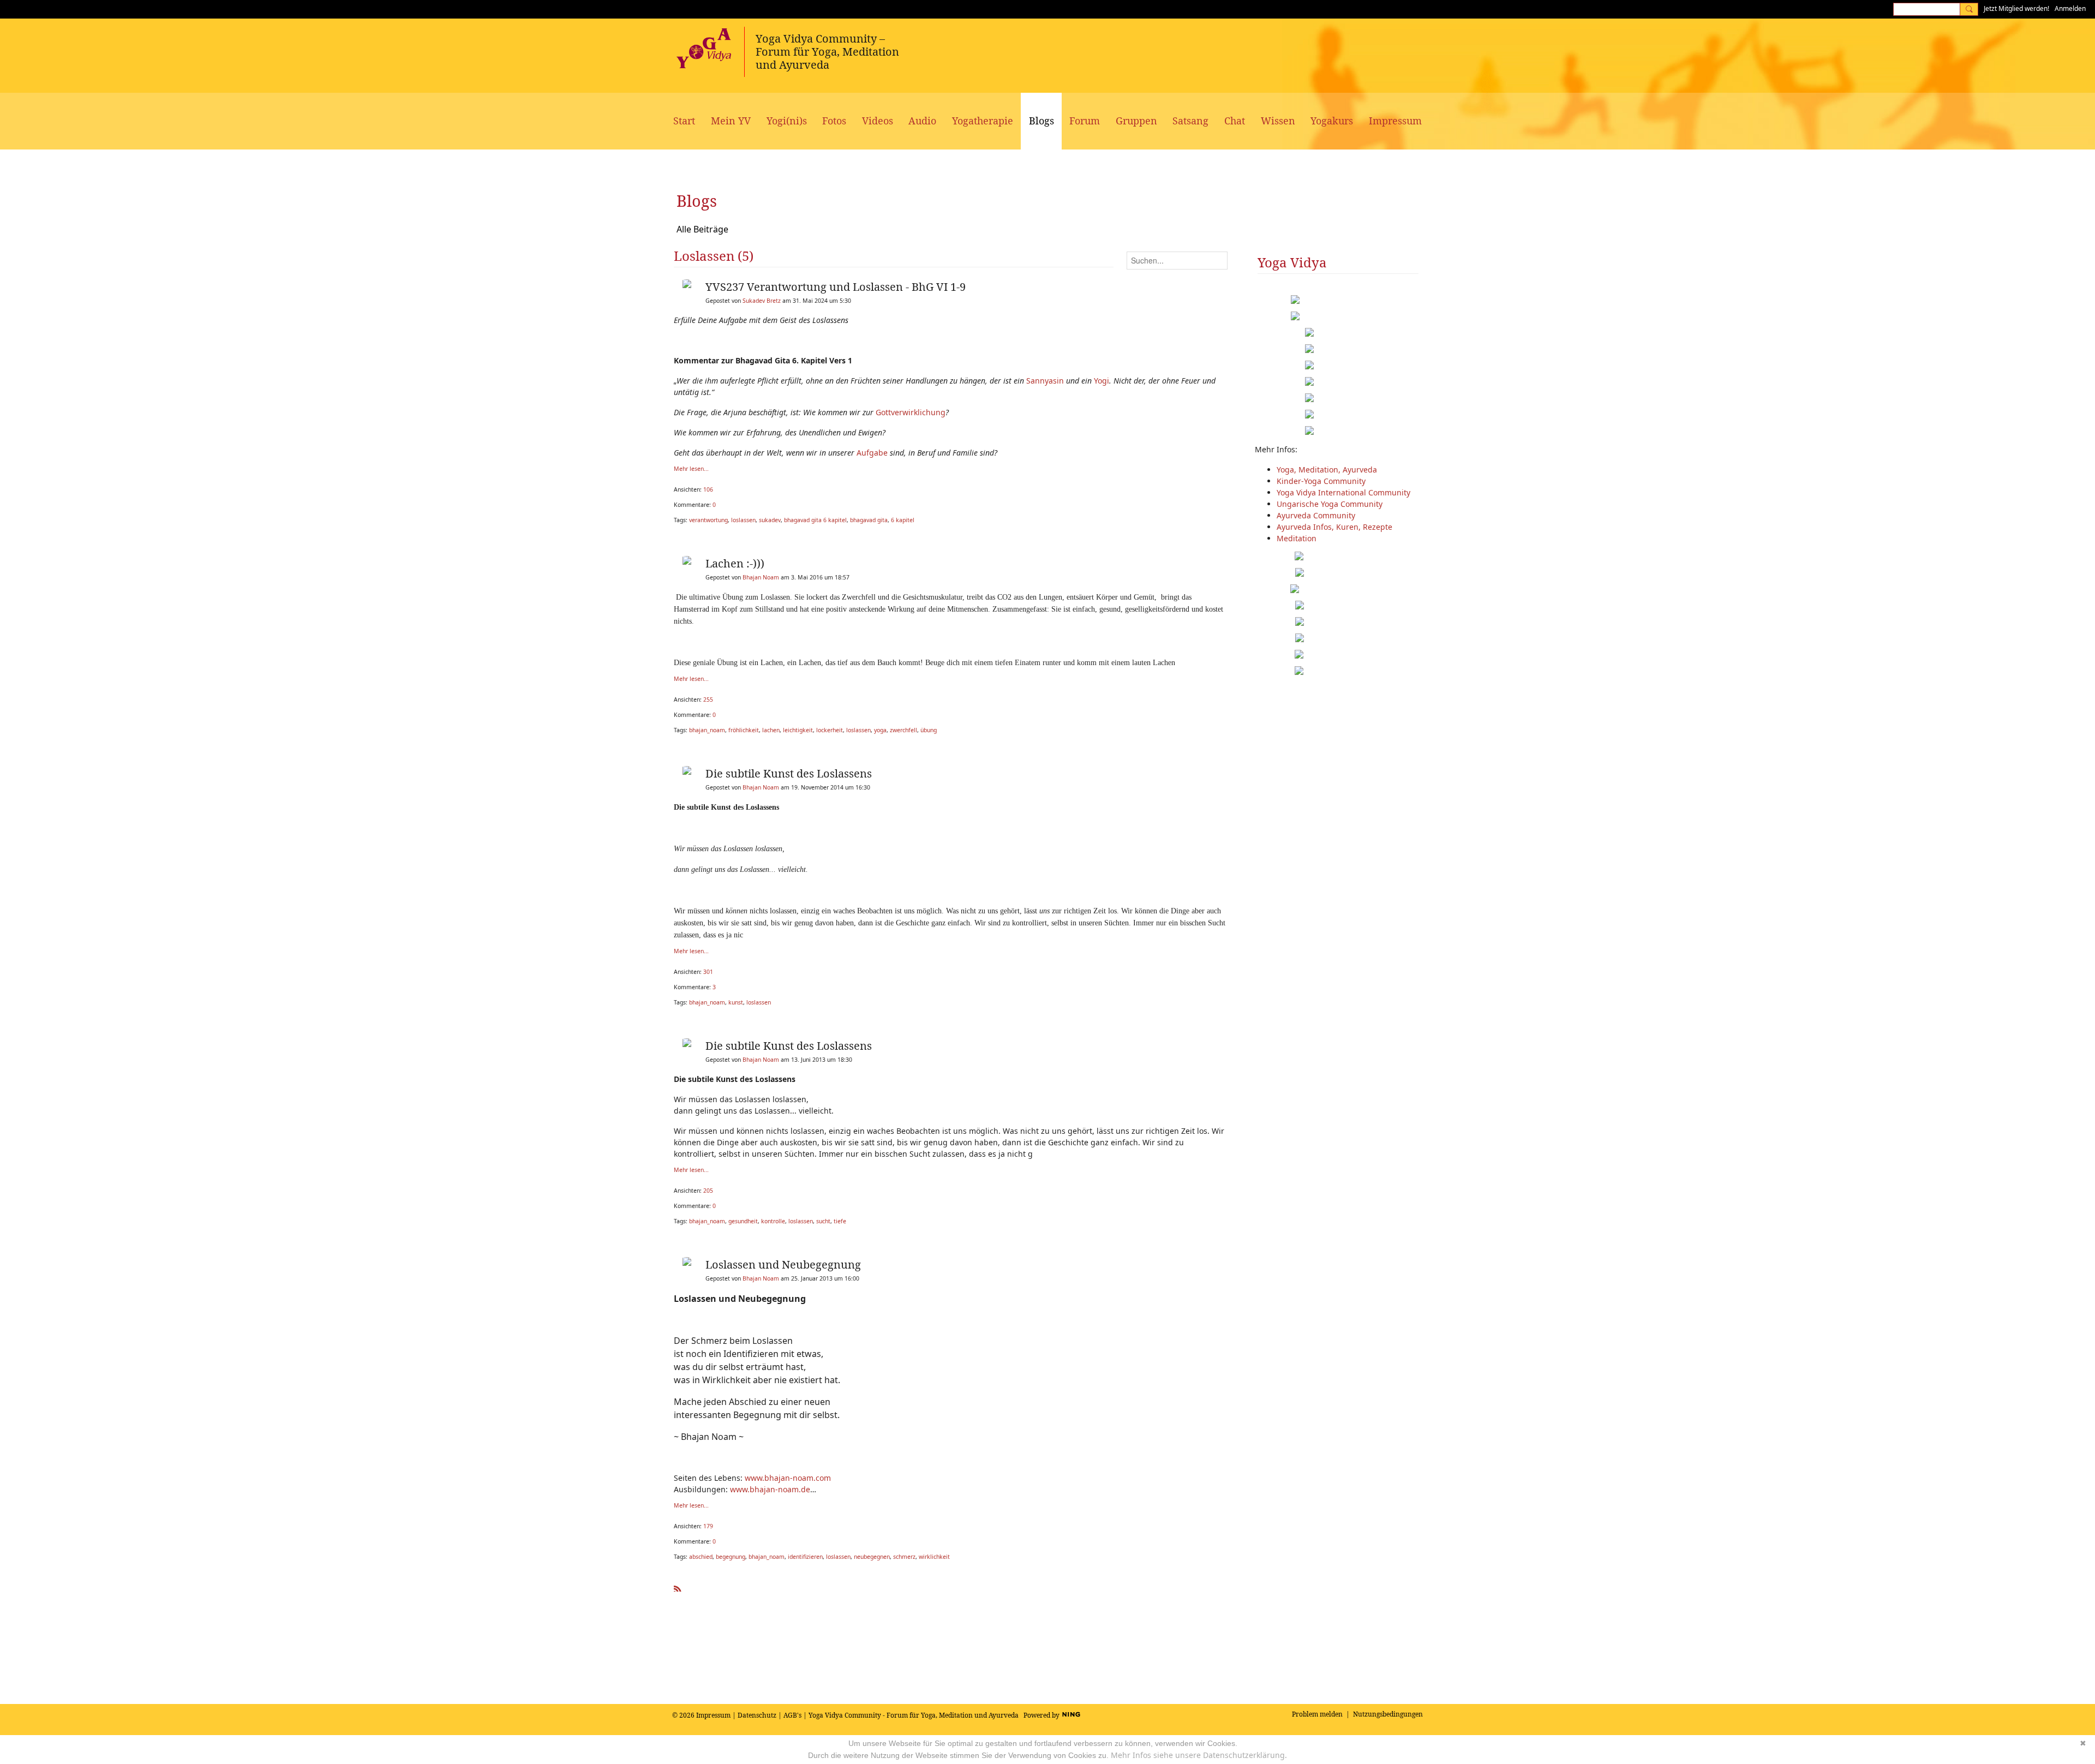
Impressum (713, 1715)
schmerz (904, 1557)
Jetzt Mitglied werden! (2016, 8)
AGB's (792, 1715)
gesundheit (743, 1221)
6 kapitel (903, 520)
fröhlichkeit (744, 730)
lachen (771, 730)
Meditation (1297, 538)
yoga (880, 730)
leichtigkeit (798, 730)
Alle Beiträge (702, 229)
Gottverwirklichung (911, 412)
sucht (823, 1221)
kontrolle (773, 1221)
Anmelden (2070, 8)
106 (708, 489)
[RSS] (678, 1586)
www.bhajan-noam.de (770, 1489)
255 (708, 699)
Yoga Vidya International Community (1343, 492)
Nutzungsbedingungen (1388, 1714)
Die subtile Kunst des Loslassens (789, 773)
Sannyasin (1045, 381)
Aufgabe (872, 453)
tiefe (840, 1221)
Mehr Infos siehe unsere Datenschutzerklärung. (1199, 1755)
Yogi (1102, 381)
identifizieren (805, 1557)
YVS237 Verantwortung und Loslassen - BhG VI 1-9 (836, 287)
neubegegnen (872, 1557)
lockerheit (830, 730)
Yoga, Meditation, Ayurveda (1327, 470)
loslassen (743, 520)
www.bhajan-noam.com (788, 1478)
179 (708, 1526)
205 (708, 1191)
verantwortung (708, 520)
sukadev (770, 520)
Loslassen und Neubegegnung (783, 1264)
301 (708, 972)
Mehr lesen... (691, 469)
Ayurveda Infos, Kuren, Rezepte (1334, 527)
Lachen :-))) (735, 563)
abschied (701, 1557)
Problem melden (1317, 1714)
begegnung (731, 1557)
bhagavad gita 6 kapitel (815, 520)
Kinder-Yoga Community (1321, 481)
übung (929, 730)
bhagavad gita (869, 520)
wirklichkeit (934, 1557)
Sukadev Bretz (762, 301)
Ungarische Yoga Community (1330, 504)
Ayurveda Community (1316, 515)
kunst (736, 1002)
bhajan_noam (707, 730)
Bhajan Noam (761, 577)
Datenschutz (757, 1715)
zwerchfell (903, 730)
